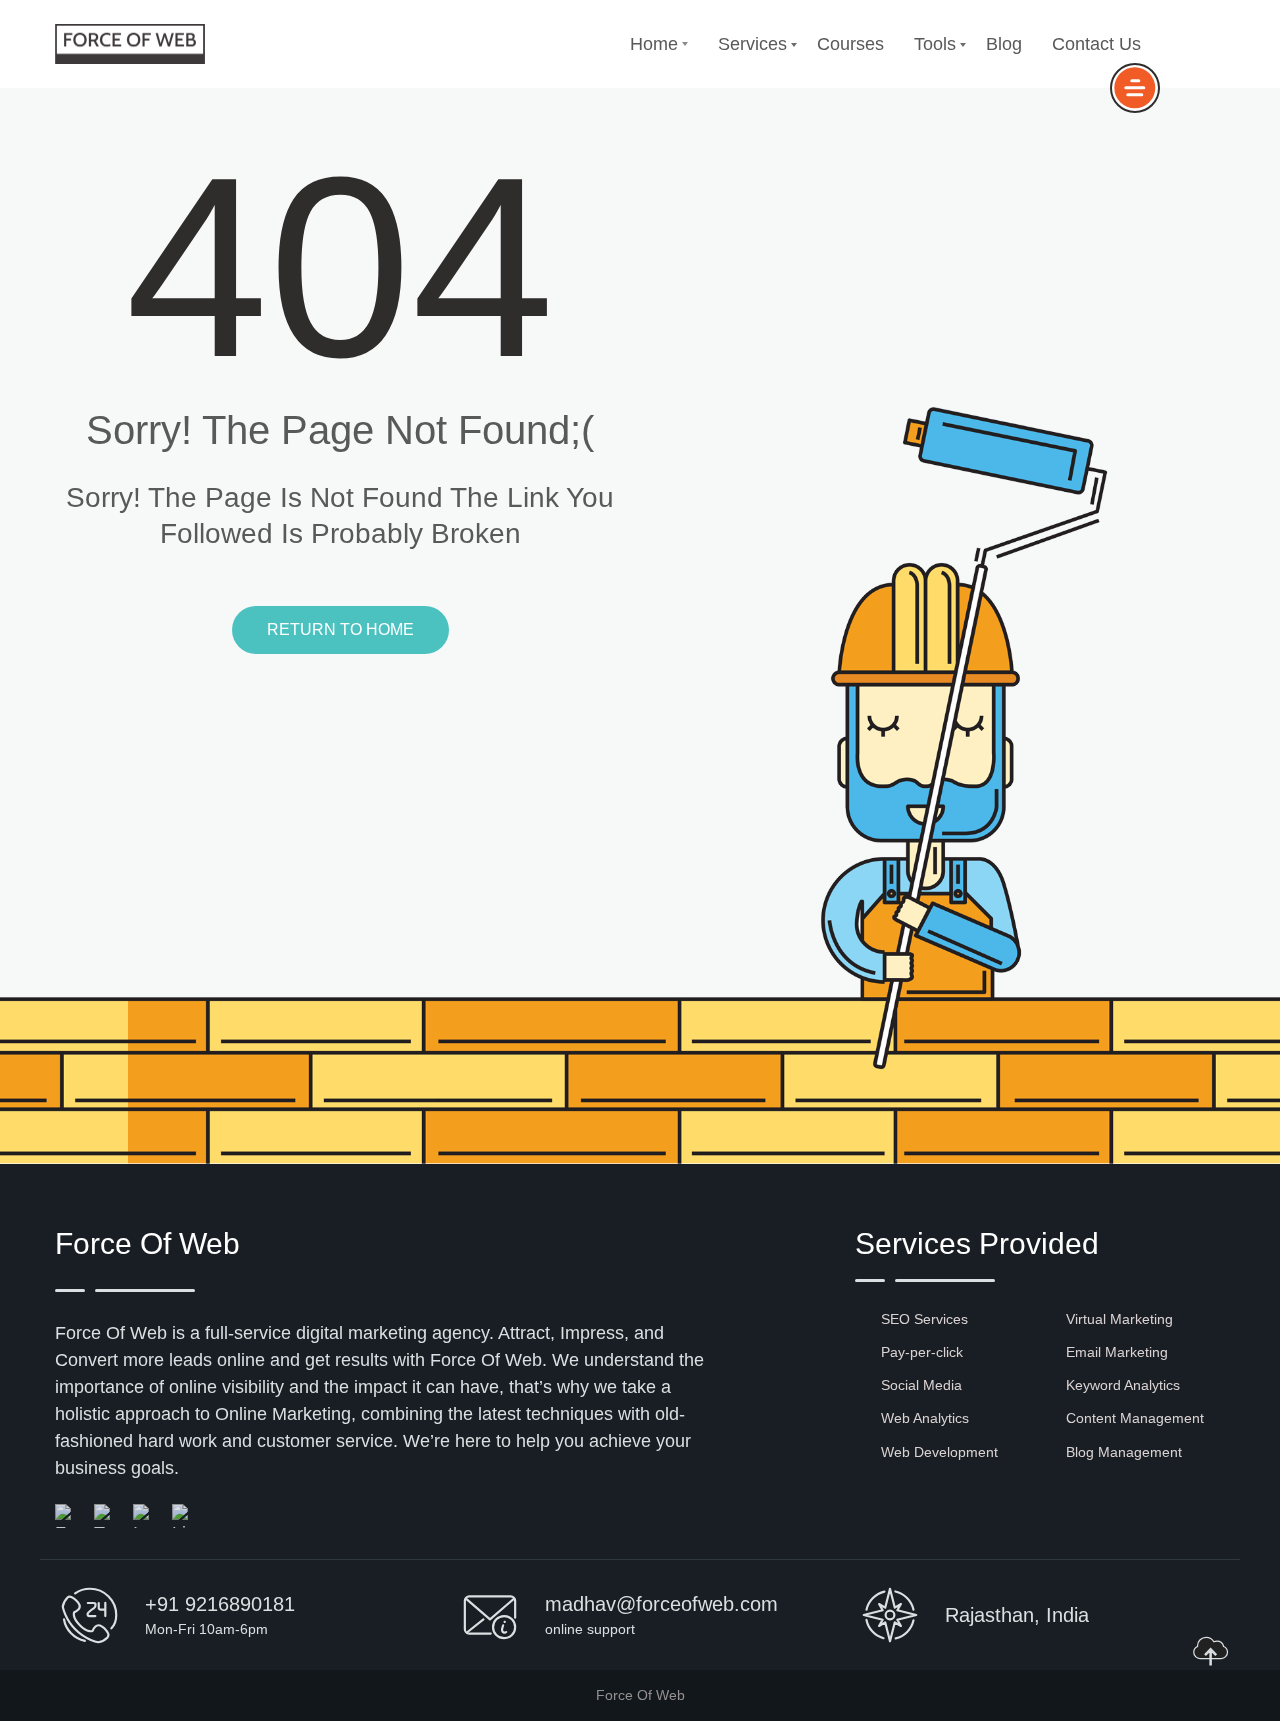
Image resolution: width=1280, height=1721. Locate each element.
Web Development (939, 1452)
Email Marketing (1117, 1352)
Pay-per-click (922, 1352)
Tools (935, 44)
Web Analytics (925, 1418)
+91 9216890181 (220, 1604)
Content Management (1135, 1418)
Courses (850, 44)
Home (654, 44)
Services (752, 44)
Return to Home (340, 629)
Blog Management (1124, 1452)
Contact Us (1096, 44)
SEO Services (924, 1319)
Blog (1004, 44)
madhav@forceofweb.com (661, 1604)
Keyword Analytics (1123, 1385)
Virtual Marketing (1119, 1319)
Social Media (921, 1385)
